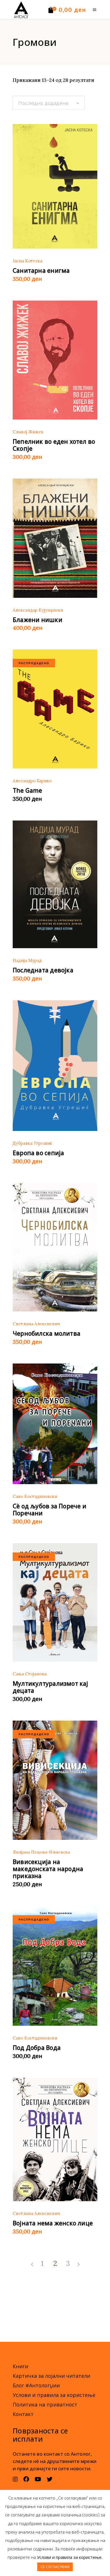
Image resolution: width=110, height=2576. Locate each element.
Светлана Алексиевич (36, 1324)
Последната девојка (43, 970)
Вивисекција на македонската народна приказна (48, 1869)
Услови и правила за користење (54, 2395)
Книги (20, 2366)
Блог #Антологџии (36, 2385)
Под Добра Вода (37, 2048)
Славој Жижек (28, 432)
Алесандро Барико (32, 781)
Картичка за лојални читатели (51, 2376)
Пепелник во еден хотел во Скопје (54, 445)
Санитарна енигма (41, 271)
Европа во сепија (38, 1153)
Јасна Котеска (27, 261)
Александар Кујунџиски (38, 610)
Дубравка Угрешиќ (32, 1143)
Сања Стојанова (30, 1674)
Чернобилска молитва (47, 1333)
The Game (27, 790)
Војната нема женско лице (53, 2223)
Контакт (23, 2414)
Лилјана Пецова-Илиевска (41, 1852)
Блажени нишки (38, 620)
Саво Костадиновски (35, 1496)
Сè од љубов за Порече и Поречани (49, 1510)
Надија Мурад (27, 960)
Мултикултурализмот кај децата (50, 1687)
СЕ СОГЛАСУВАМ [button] (55, 2567)
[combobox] (49, 103)
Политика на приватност (45, 2404)
